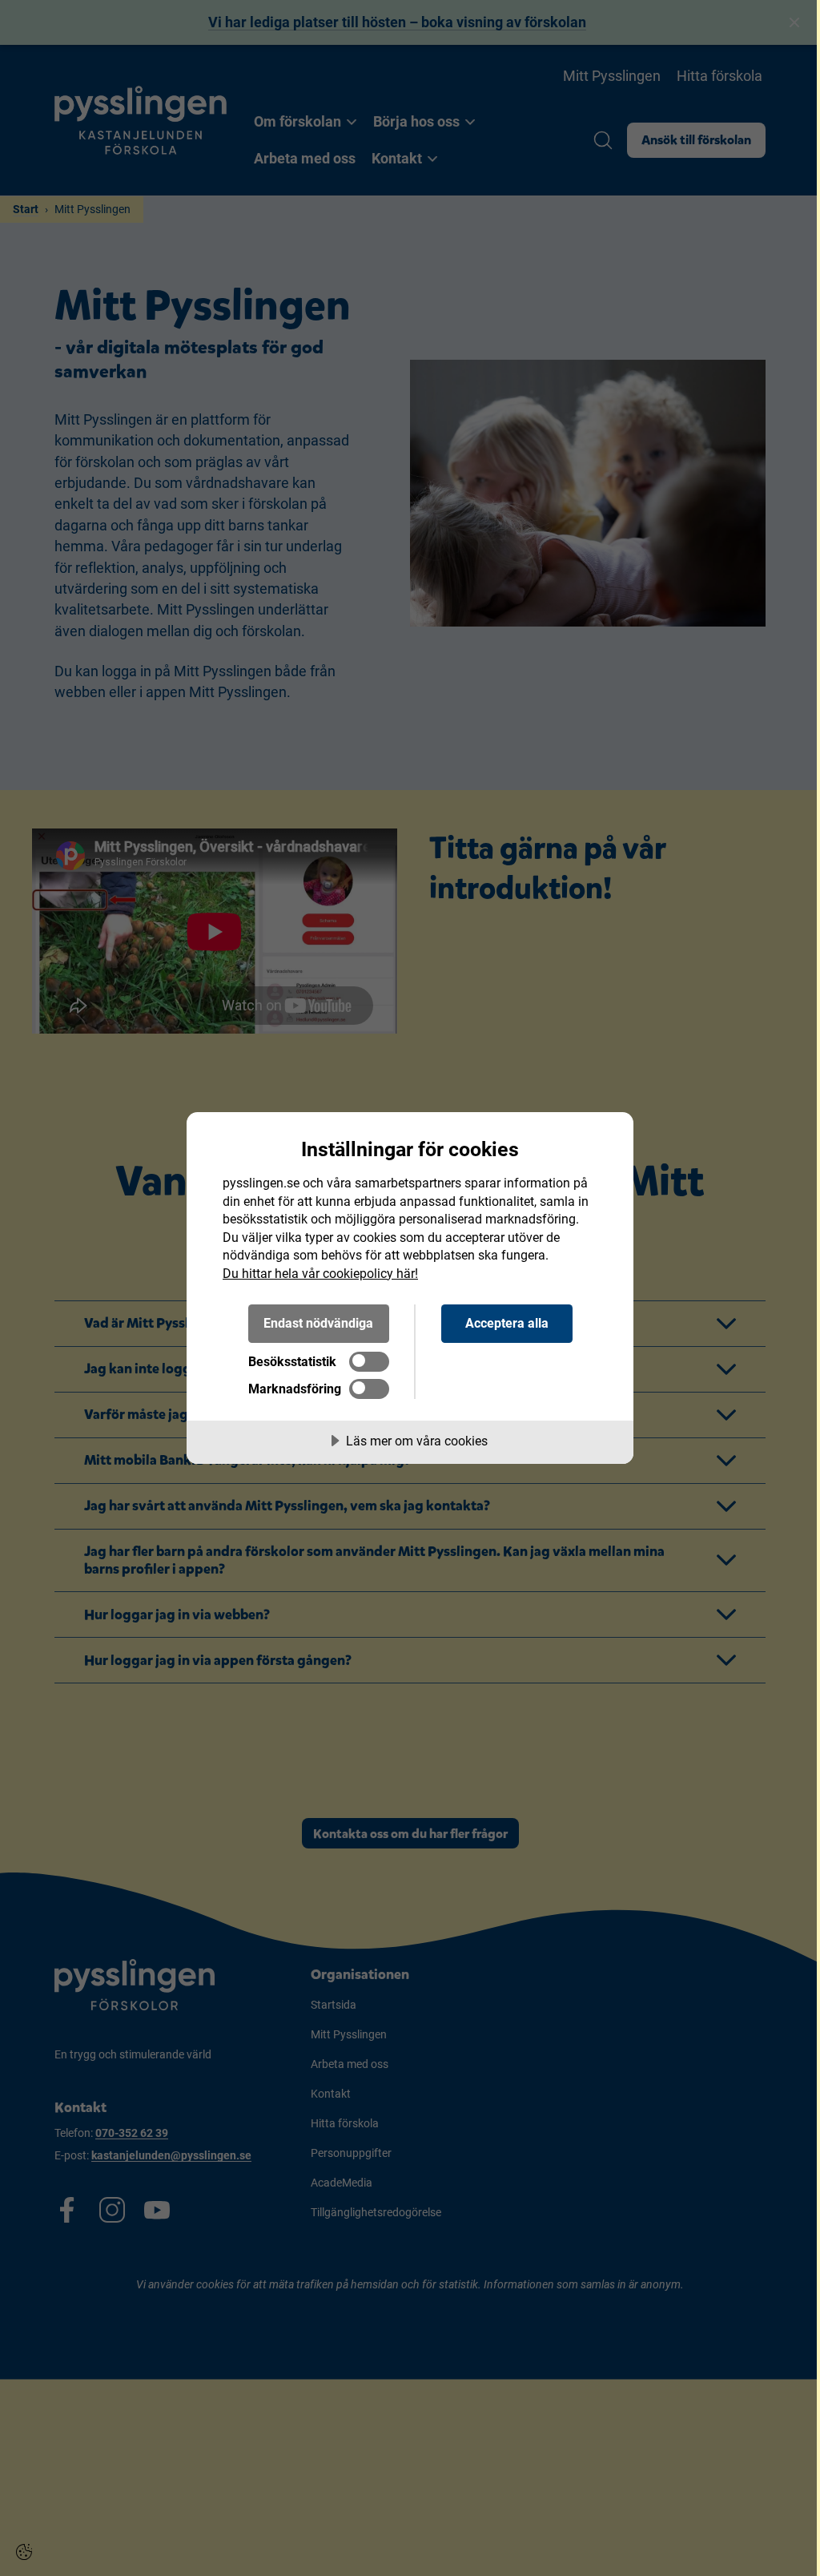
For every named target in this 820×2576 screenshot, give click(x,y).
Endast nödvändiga (318, 1323)
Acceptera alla (507, 1323)
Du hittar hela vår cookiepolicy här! (320, 1274)
